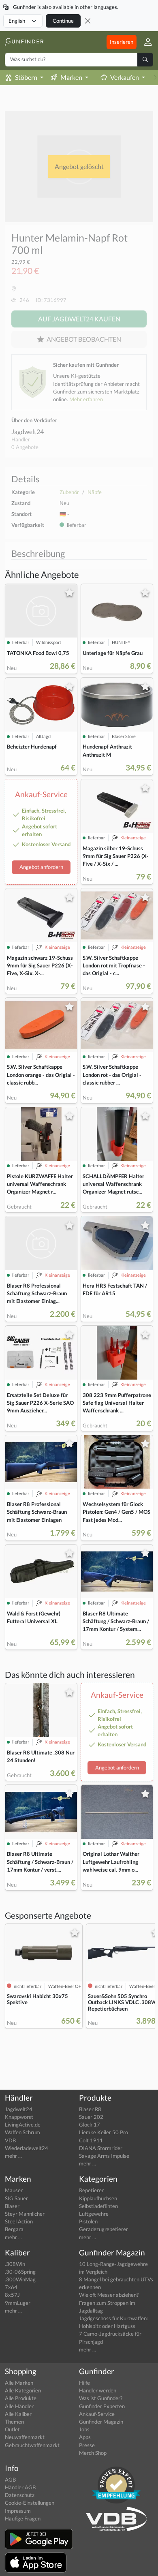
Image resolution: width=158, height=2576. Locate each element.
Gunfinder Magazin (101, 2422)
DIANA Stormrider (101, 2148)
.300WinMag (20, 2279)
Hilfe (84, 2383)
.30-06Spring (20, 2272)
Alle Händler (19, 2406)
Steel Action (19, 2221)
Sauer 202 (91, 2117)
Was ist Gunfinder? (101, 2398)
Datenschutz (20, 2495)
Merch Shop (93, 2453)
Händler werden (98, 2390)
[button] (145, 42)
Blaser (12, 2206)
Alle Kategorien (23, 2390)
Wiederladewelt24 (27, 2148)
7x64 (11, 2287)
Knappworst (19, 2117)
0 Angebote (25, 447)
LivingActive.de (23, 2125)
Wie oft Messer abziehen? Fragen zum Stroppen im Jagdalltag (109, 2302)
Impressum (18, 2511)
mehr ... (13, 2156)
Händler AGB (20, 2487)
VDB (10, 2140)
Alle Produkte (21, 2398)
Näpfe (95, 492)
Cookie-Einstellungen (30, 2503)
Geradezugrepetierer (104, 2229)
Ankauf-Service (97, 2414)
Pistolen (88, 2221)
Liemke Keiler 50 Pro (104, 2132)
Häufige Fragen (23, 2518)
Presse (87, 2445)
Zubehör (69, 492)
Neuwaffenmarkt (25, 2437)
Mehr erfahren (86, 399)
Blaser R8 (90, 2109)
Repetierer (91, 2190)
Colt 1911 (91, 2140)
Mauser (14, 2190)
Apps (85, 2437)
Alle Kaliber (18, 2414)
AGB (10, 2480)
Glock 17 (90, 2125)
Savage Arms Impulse (104, 2156)
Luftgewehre (94, 2214)
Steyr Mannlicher (25, 2214)
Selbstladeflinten (98, 2206)
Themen (14, 2422)
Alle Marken (19, 2383)
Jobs (84, 2429)
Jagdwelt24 (28, 431)
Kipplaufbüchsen (98, 2198)
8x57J (12, 2295)
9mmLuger (18, 2303)
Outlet (12, 2429)
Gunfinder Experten (102, 2406)
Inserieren (122, 42)
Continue (63, 21)
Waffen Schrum (22, 2132)
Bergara (14, 2229)
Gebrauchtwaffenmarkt (32, 2445)
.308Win (15, 2264)
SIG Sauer (16, 2198)
